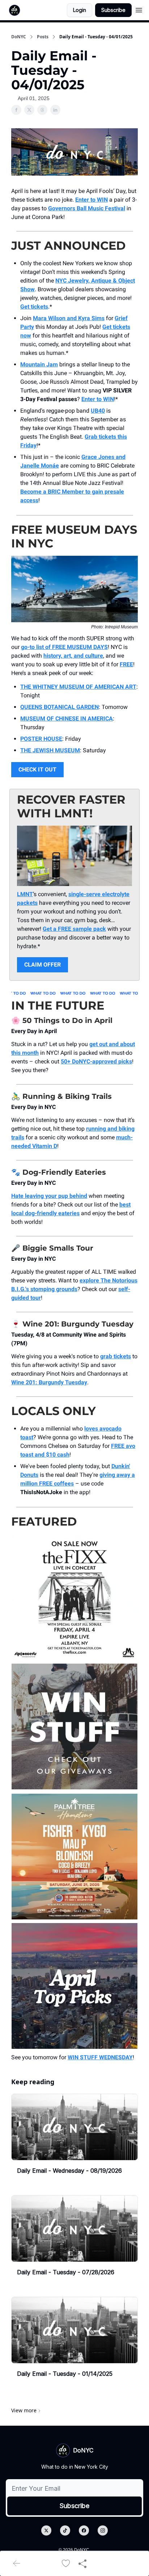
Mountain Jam (39, 364)
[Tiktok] (65, 2530)
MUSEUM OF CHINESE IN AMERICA (67, 719)
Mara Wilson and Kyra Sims (69, 318)
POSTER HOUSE (41, 739)
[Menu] (139, 9)
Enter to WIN (91, 200)
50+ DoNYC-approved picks (96, 1061)
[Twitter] (46, 2530)
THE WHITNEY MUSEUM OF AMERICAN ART (78, 687)
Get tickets (34, 307)
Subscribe (113, 10)
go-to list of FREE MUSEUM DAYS (64, 647)
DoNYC (19, 37)
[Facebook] (84, 2530)
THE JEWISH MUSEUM (50, 750)
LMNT (25, 894)
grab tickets (116, 1356)
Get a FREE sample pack (74, 929)
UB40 (98, 411)
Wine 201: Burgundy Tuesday (49, 1382)
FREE (126, 664)
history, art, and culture (73, 656)
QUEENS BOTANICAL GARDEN (59, 707)
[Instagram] (103, 2530)
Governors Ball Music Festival (87, 208)
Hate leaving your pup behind (49, 1196)
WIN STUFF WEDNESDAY (100, 2057)
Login (80, 10)
